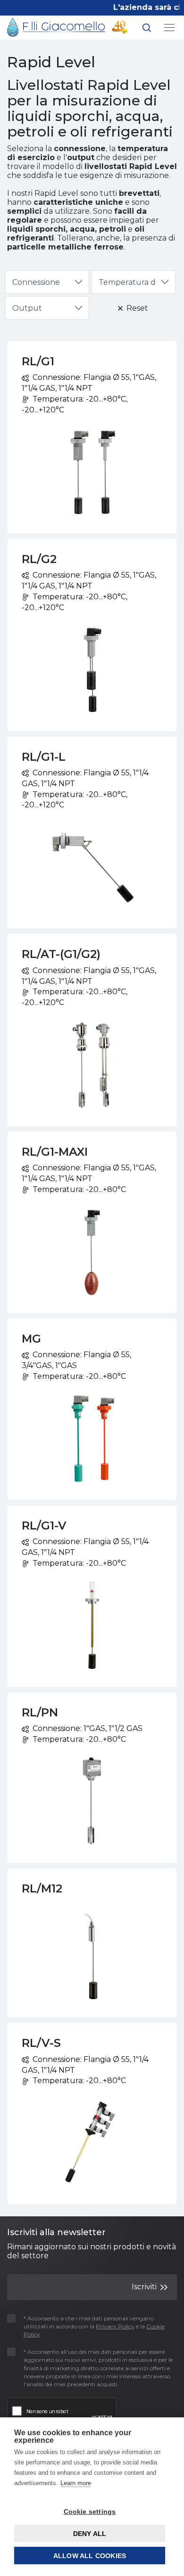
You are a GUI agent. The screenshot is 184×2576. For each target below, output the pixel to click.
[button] (147, 29)
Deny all (90, 2534)
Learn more (76, 2483)
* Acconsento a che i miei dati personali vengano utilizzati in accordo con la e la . (94, 2326)
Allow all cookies (90, 2556)
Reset (136, 308)
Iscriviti (145, 2287)
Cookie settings (90, 2512)
